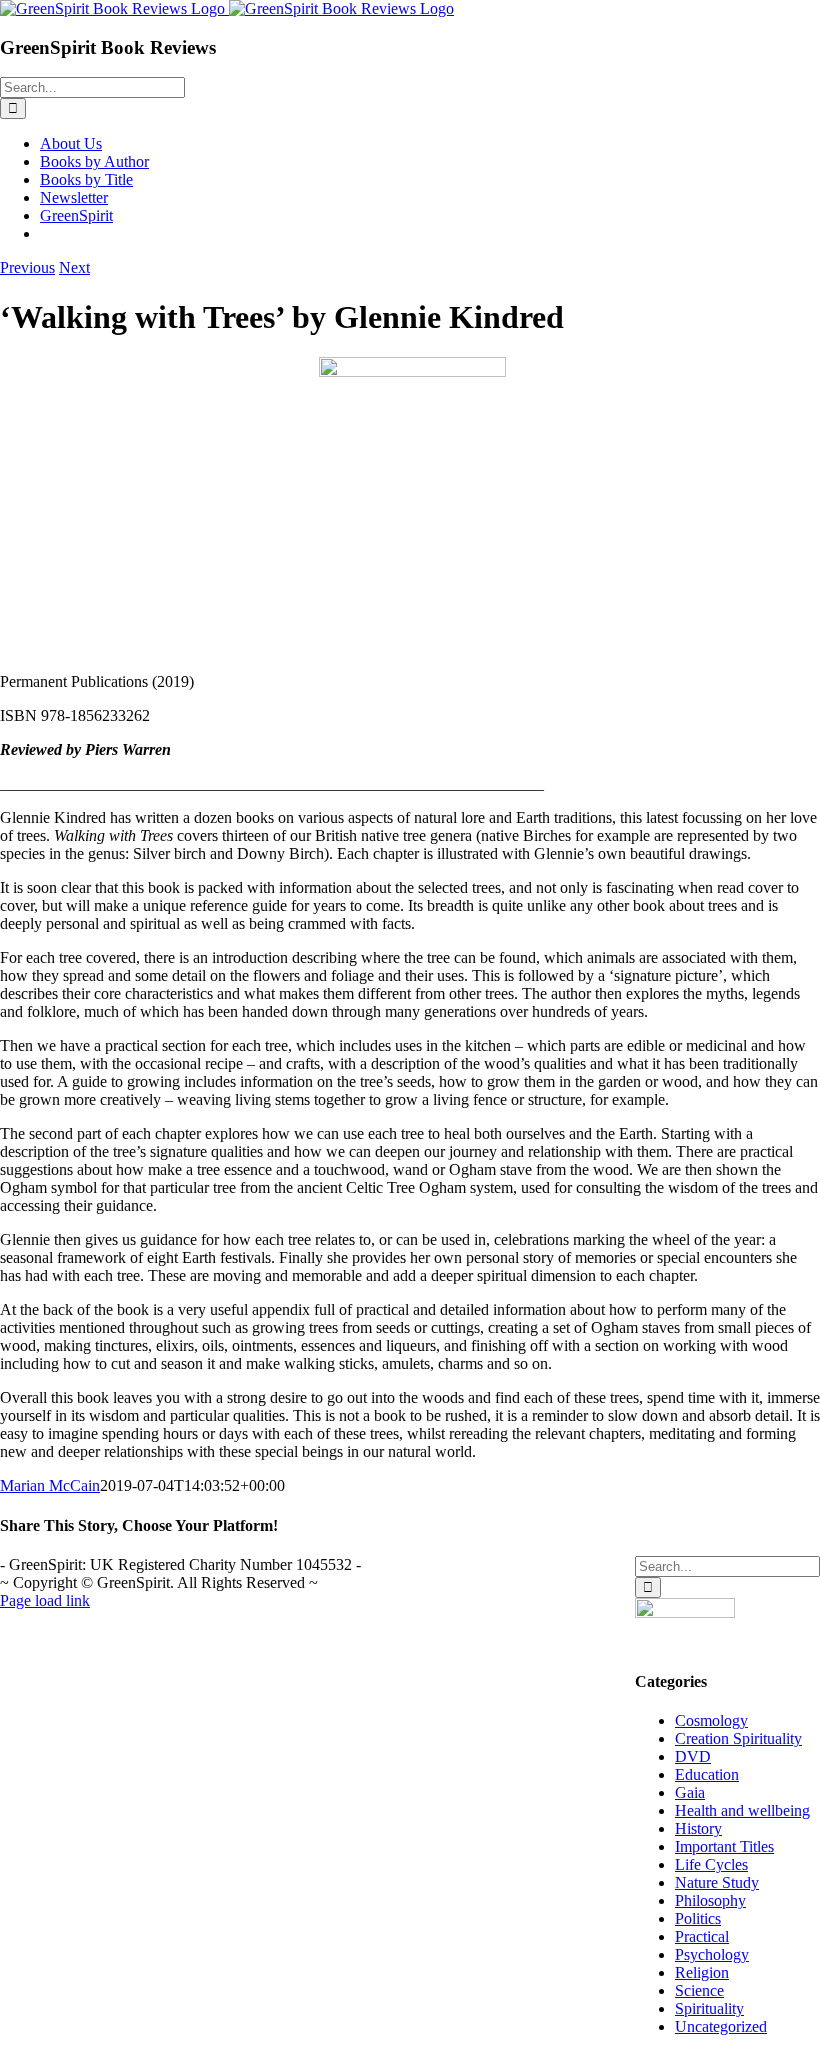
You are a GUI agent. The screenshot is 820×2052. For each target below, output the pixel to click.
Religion (702, 1972)
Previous (27, 267)
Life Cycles (711, 1864)
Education (707, 1774)
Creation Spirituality (738, 1738)
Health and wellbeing (742, 1810)
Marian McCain (50, 1485)
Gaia (690, 1792)
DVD (693, 1756)
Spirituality (709, 2008)
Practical (702, 1936)
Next (74, 267)
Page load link (45, 1600)
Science (699, 1990)
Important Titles (724, 1846)
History (698, 1828)
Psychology (712, 1954)
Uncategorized (721, 2026)
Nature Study (717, 1882)
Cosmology (711, 1720)
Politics (698, 1918)
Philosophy (710, 1900)
